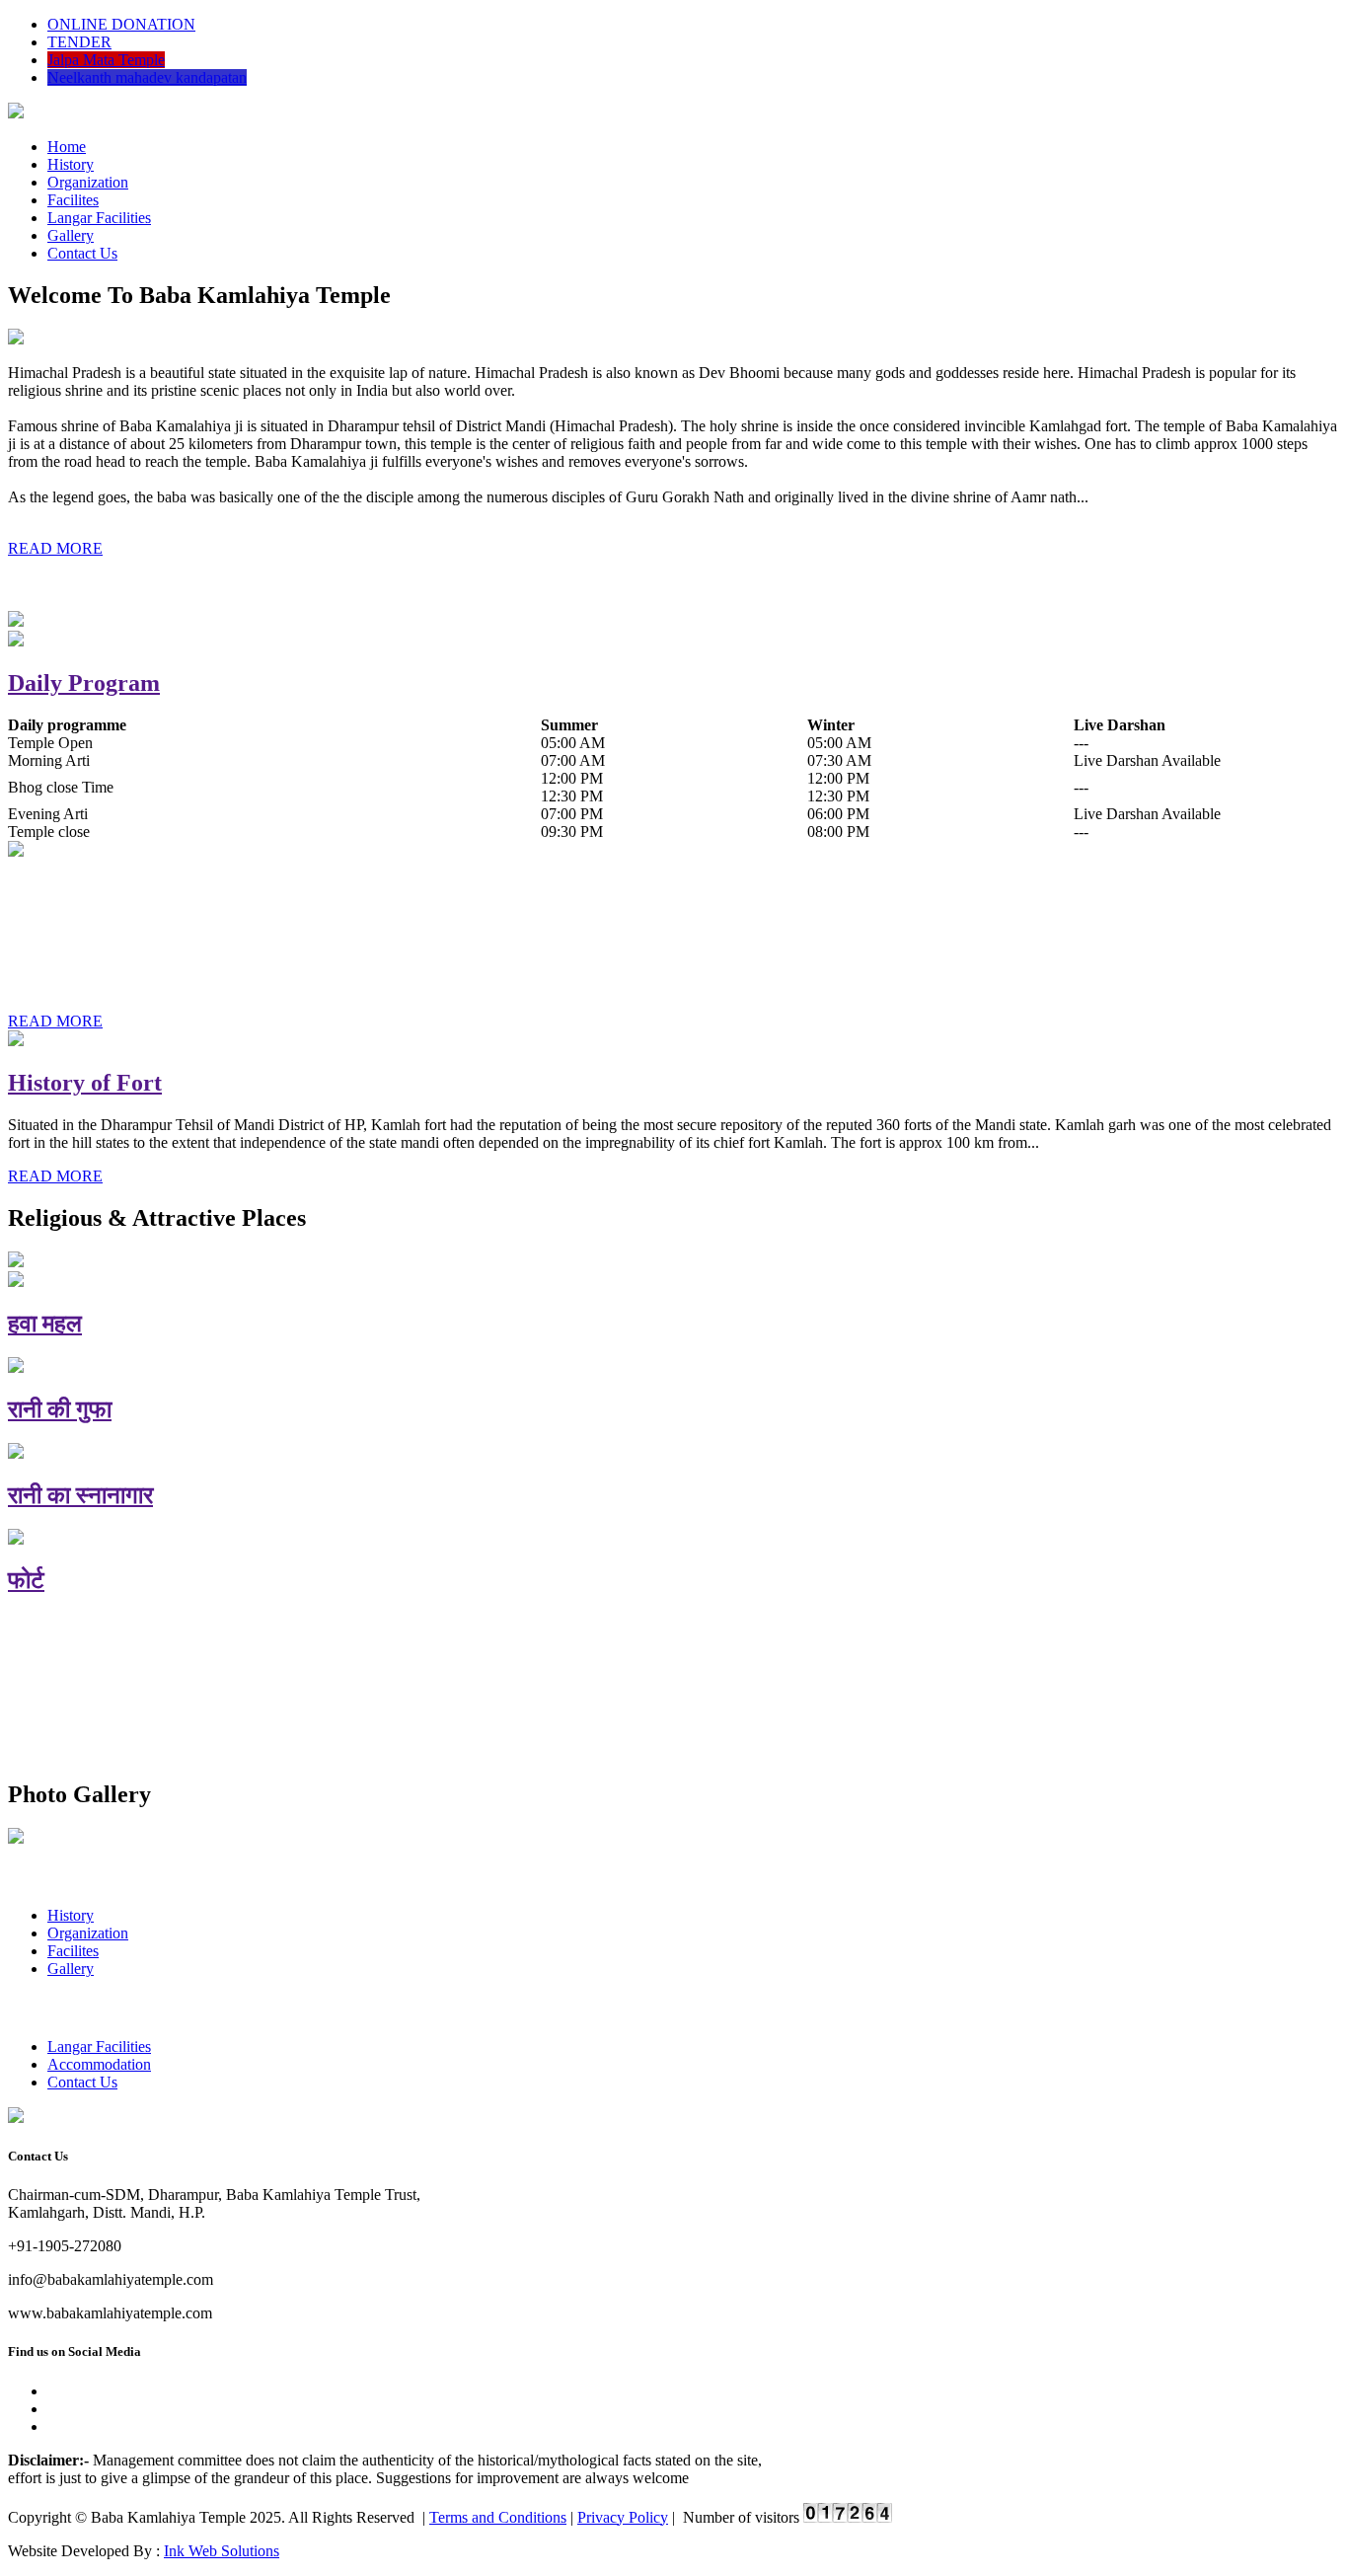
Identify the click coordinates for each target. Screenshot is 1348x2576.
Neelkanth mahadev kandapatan (147, 77)
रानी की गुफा (60, 1409)
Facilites (73, 200)
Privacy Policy (623, 2517)
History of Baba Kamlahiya (148, 893)
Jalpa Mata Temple (106, 60)
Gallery (71, 235)
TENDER (79, 42)
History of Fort (85, 1083)
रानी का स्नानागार (80, 1495)
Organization (88, 182)
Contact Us (82, 253)
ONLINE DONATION (121, 24)
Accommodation (99, 2064)
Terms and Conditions (498, 2517)
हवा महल (45, 1324)
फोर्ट (26, 1580)
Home (67, 147)
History (71, 164)
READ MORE (55, 548)
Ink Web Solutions (222, 2551)
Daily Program (84, 683)
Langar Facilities (99, 218)
